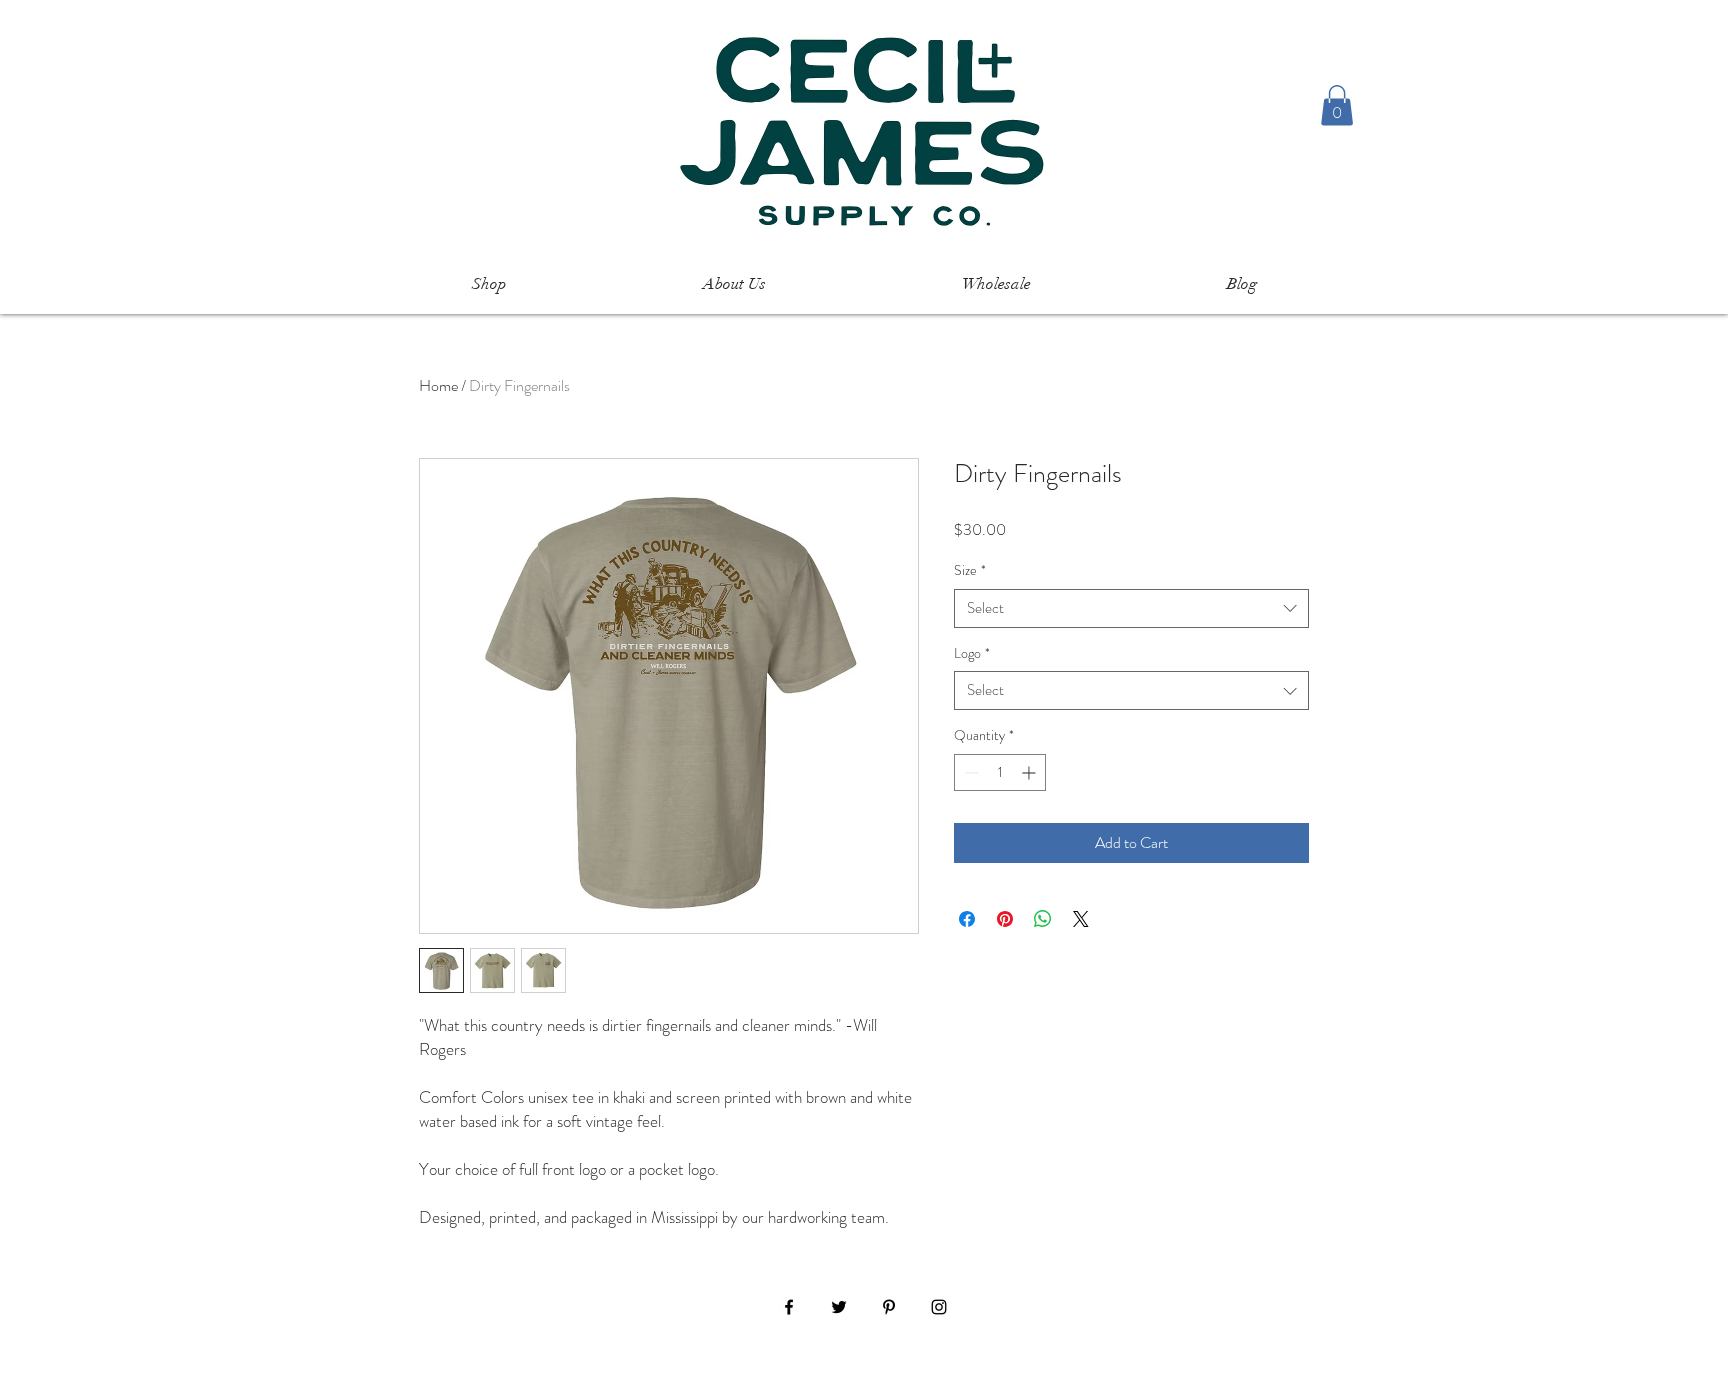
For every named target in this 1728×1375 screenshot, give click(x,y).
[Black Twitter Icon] (839, 1307)
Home (438, 385)
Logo (972, 653)
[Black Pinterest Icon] (889, 1307)
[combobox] (1131, 608)
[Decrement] (969, 772)
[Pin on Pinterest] (1005, 919)
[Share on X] (1081, 919)
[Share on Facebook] (967, 919)
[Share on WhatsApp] (1043, 919)
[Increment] (1030, 772)
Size (970, 570)
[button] (1337, 105)
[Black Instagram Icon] (939, 1307)
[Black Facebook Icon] (789, 1307)
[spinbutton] (1000, 772)
